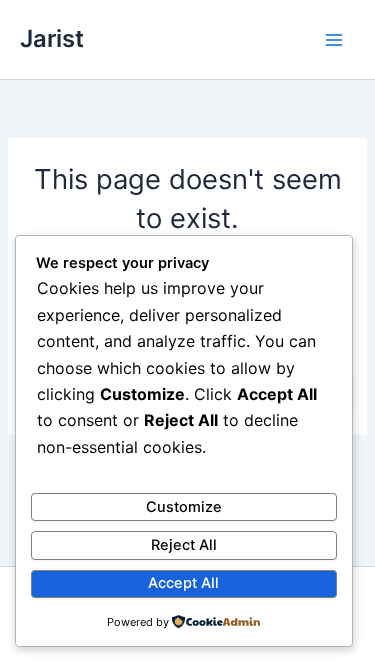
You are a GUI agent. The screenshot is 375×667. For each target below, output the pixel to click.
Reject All (184, 545)
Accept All (183, 583)
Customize (184, 507)
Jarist (52, 38)
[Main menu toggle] (334, 40)
